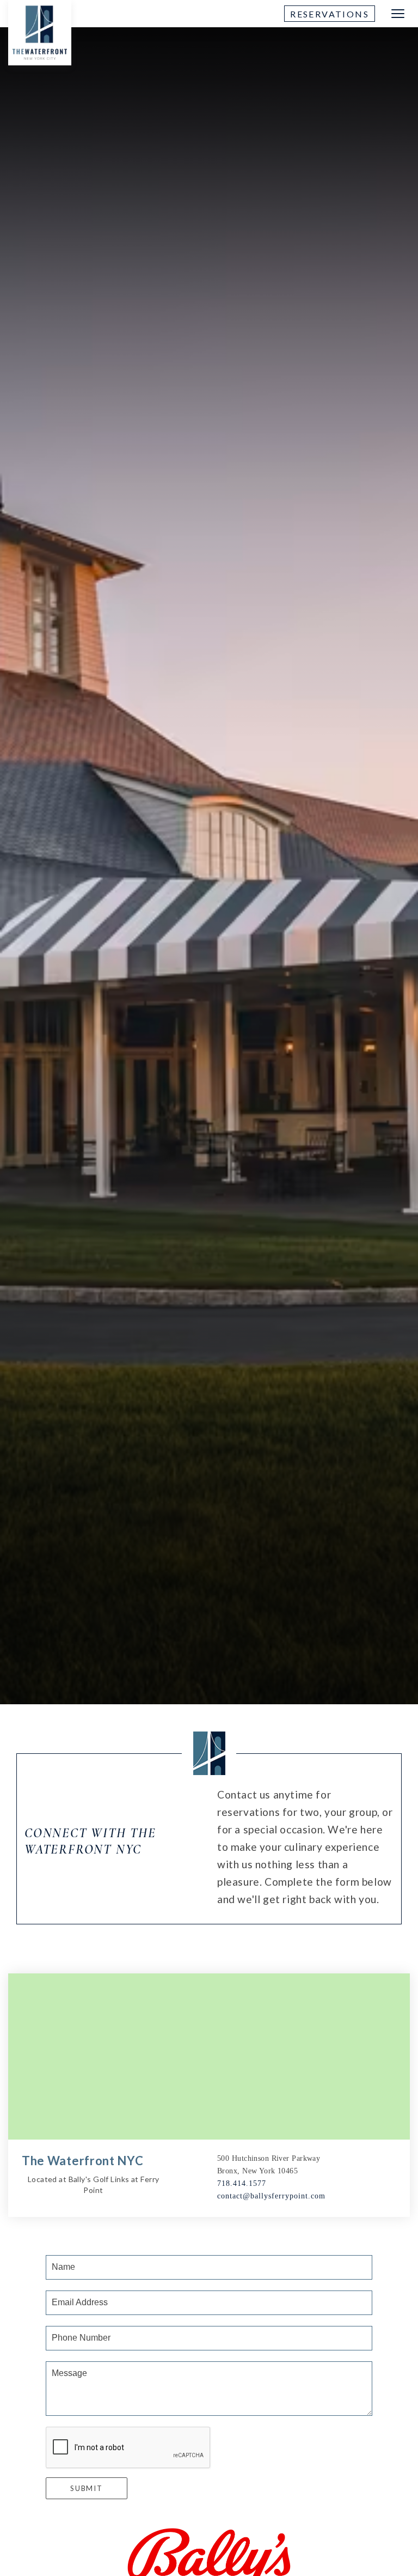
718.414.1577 (242, 2183)
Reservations (330, 14)
